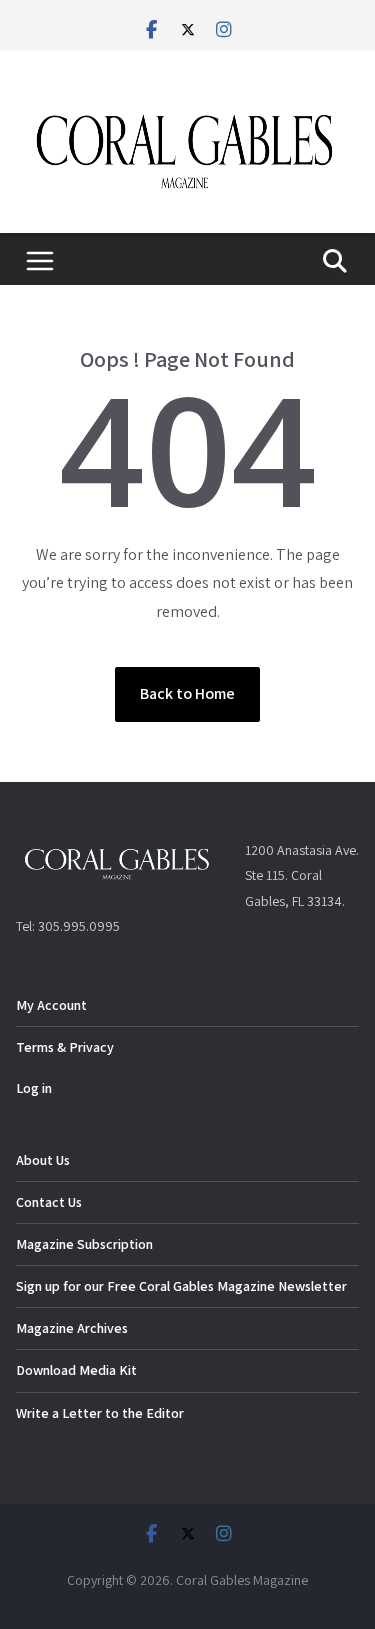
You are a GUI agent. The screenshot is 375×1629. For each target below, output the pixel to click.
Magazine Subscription (84, 1244)
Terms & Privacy (65, 1047)
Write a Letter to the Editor (100, 1413)
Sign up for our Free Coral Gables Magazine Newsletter (181, 1286)
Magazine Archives (72, 1328)
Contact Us (49, 1202)
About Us (43, 1160)
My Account (51, 1005)
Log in (34, 1088)
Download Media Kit (76, 1370)
